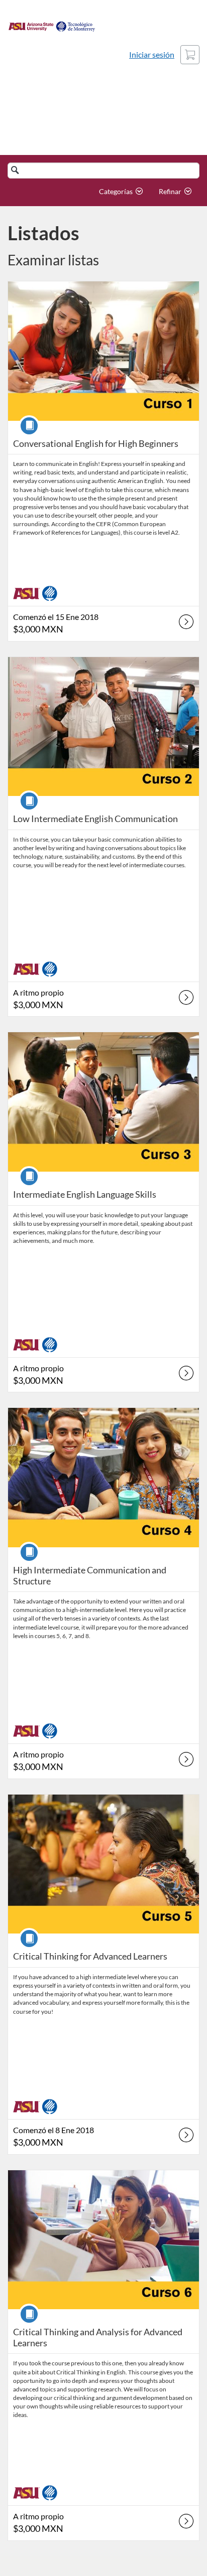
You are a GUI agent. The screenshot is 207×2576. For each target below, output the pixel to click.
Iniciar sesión (152, 54)
